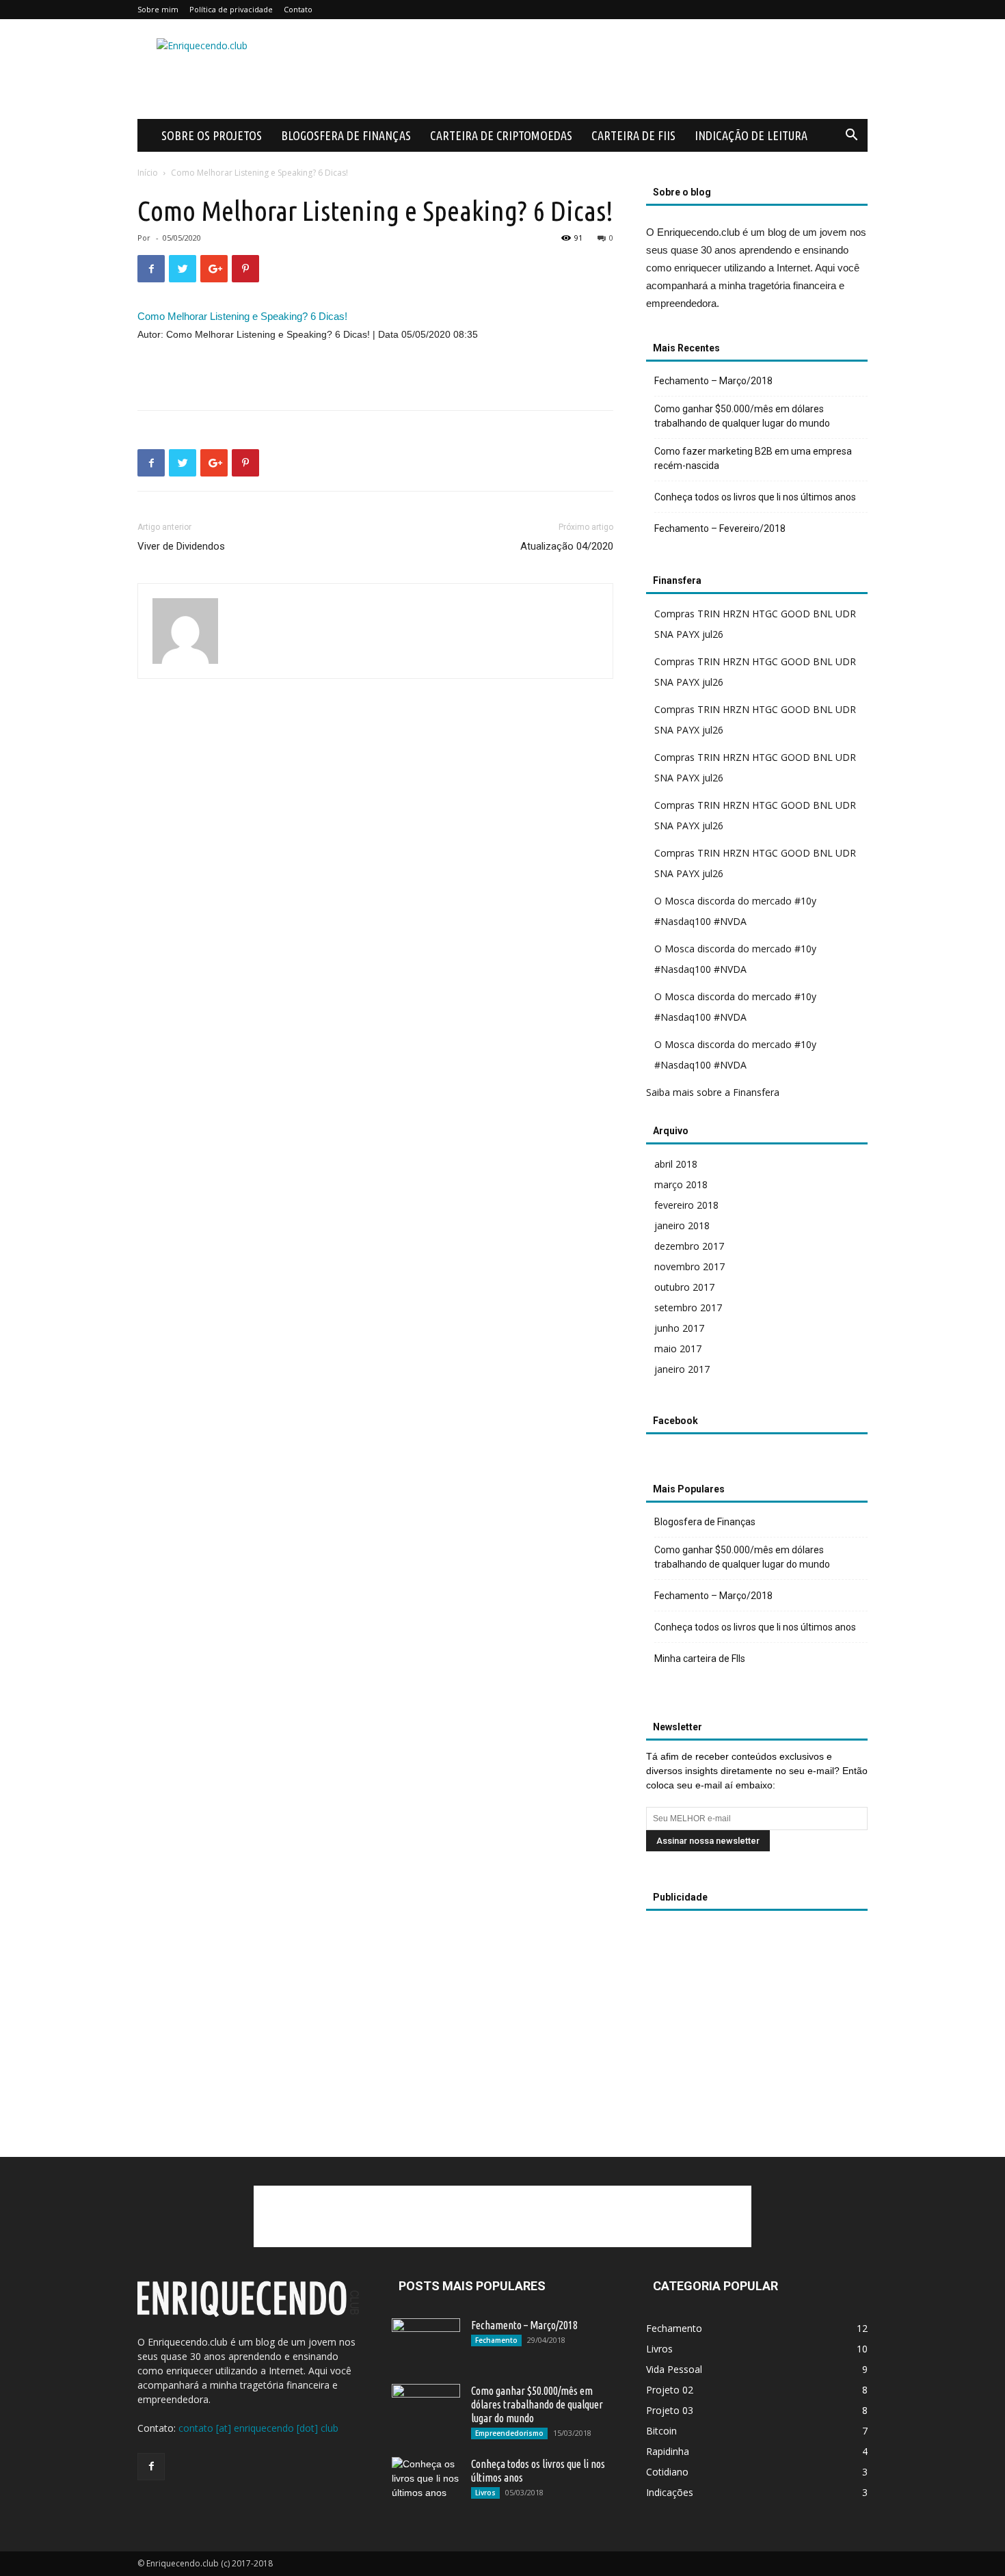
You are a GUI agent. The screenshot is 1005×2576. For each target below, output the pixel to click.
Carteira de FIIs (633, 135)
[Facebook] (151, 2467)
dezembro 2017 (689, 1246)
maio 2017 (678, 1349)
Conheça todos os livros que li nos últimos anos (755, 497)
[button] (851, 136)
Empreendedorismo (509, 2433)
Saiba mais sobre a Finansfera (713, 1092)
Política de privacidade (231, 9)
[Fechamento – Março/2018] (426, 2339)
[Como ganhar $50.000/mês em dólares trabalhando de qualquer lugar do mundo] (426, 2408)
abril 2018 (676, 1164)
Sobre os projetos (212, 135)
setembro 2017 (688, 1307)
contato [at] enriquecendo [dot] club (258, 2428)
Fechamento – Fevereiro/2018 (720, 528)
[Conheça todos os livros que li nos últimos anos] (426, 2481)
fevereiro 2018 (686, 1205)
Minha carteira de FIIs (700, 1659)
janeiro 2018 (682, 1225)
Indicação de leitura (751, 135)
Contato (298, 9)
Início (148, 173)
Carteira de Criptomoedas (501, 135)
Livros (485, 2493)
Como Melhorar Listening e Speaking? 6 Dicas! (242, 316)
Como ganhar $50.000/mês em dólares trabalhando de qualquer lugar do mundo (742, 416)
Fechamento (496, 2340)
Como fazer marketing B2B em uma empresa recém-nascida (753, 458)
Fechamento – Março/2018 (713, 381)
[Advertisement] (619, 69)
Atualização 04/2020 (567, 546)
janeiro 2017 (682, 1369)
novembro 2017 (689, 1266)
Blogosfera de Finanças (346, 135)
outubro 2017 (684, 1287)
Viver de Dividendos (181, 546)
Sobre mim (158, 9)
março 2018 (681, 1184)
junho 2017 (679, 1328)
